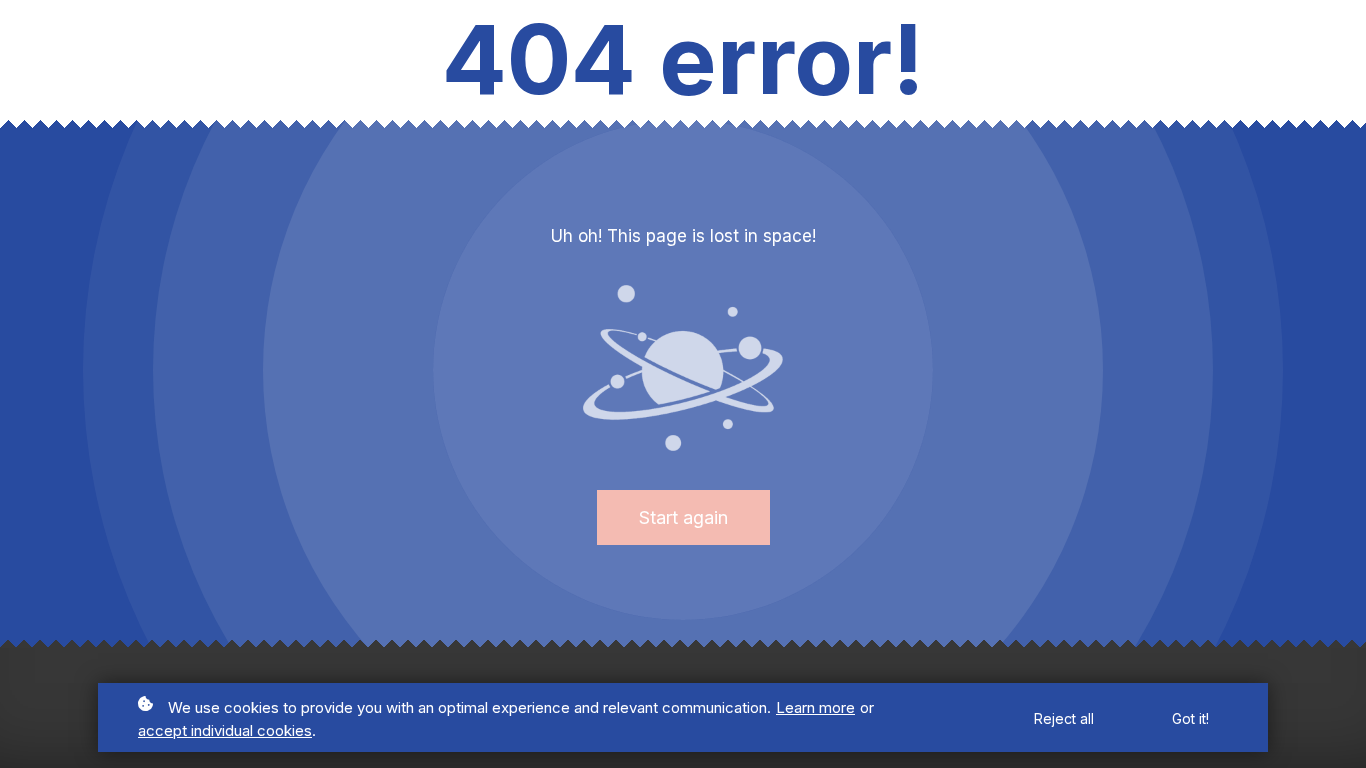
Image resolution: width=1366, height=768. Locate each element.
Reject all (1064, 718)
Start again (683, 517)
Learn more (815, 707)
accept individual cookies (225, 730)
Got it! (1190, 718)
